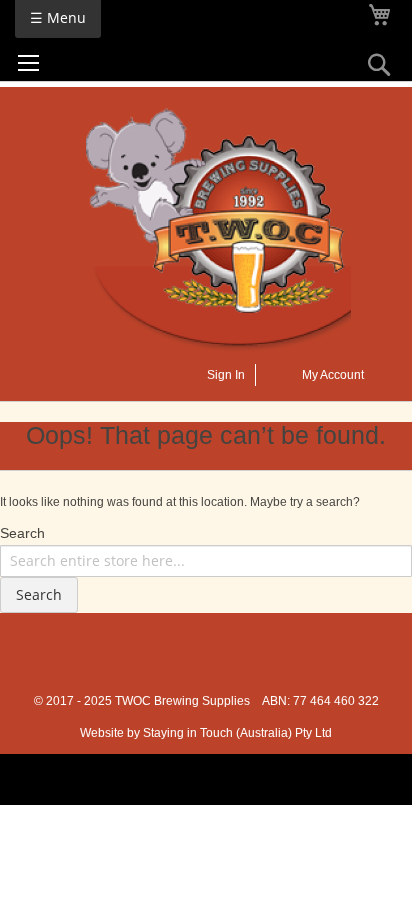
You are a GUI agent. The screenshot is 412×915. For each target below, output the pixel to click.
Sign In (226, 375)
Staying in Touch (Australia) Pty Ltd (237, 733)
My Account (333, 375)
